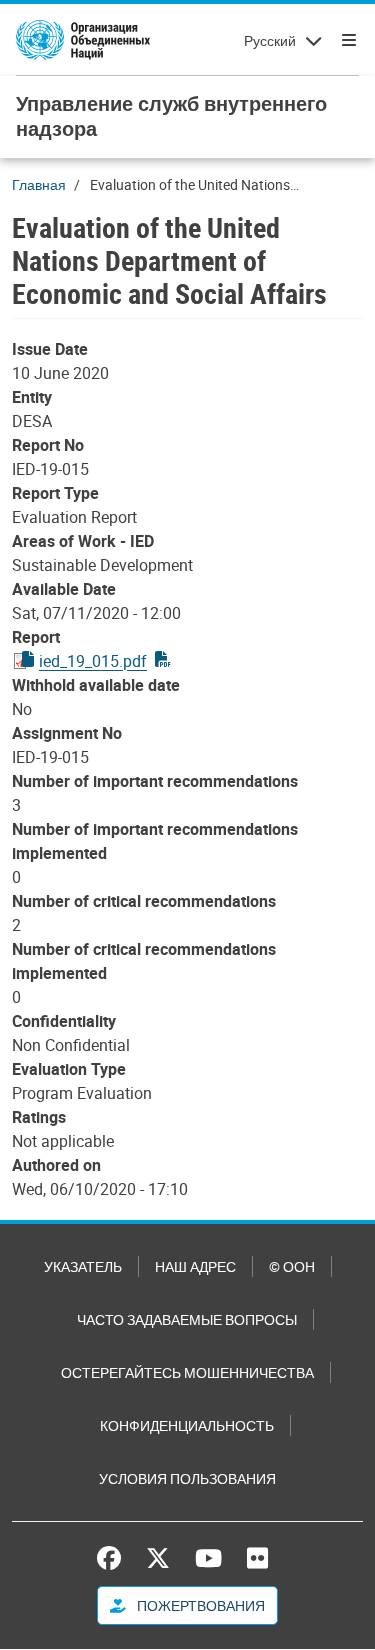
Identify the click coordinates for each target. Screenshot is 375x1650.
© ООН (292, 1266)
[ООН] (83, 40)
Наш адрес (195, 1266)
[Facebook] (114, 1558)
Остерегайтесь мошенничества (187, 1372)
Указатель (83, 1266)
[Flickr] (257, 1558)
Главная (39, 184)
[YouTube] (208, 1558)
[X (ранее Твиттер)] (158, 1558)
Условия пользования (187, 1478)
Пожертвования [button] (199, 1605)
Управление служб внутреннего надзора (171, 116)
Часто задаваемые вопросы (187, 1319)
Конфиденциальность (187, 1425)
